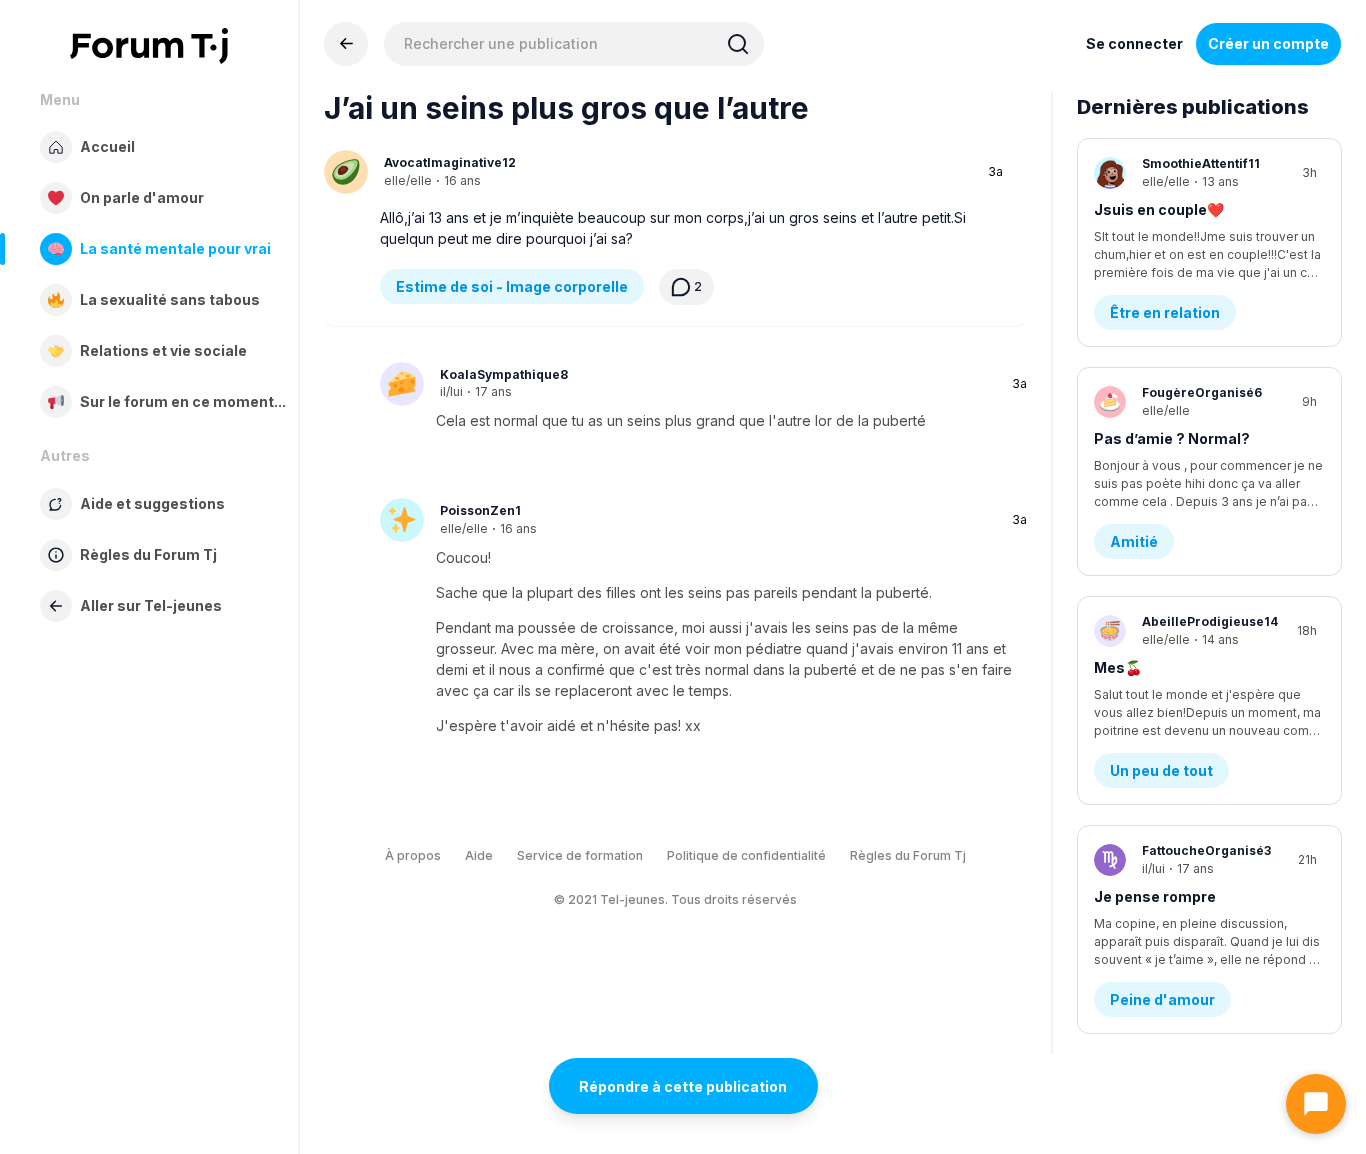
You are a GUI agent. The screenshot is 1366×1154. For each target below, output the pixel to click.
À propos (413, 855)
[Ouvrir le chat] (1316, 1104)
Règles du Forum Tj (908, 855)
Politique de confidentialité (746, 855)
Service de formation (580, 855)
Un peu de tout (1161, 770)
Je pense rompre (1155, 896)
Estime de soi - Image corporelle (512, 286)
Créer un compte (1268, 43)
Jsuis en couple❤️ (1159, 209)
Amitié (1134, 541)
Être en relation (1165, 312)
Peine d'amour (1162, 999)
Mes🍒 (1118, 667)
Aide (479, 855)
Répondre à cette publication (683, 1086)
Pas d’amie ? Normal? (1172, 438)
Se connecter (1134, 43)
